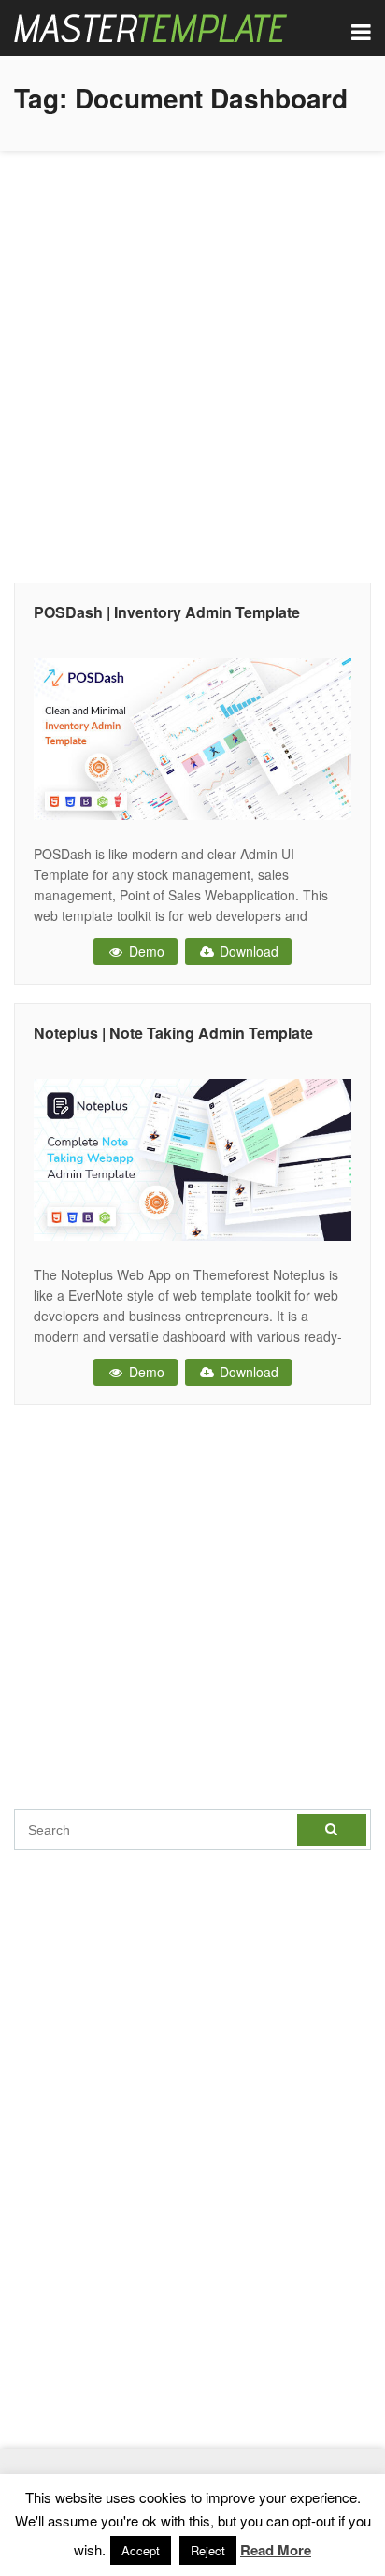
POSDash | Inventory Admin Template (167, 612)
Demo (145, 951)
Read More (276, 2550)
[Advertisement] (192, 362)
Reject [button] (208, 2550)
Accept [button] (141, 2550)
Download (247, 951)
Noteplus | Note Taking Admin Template (173, 1033)
